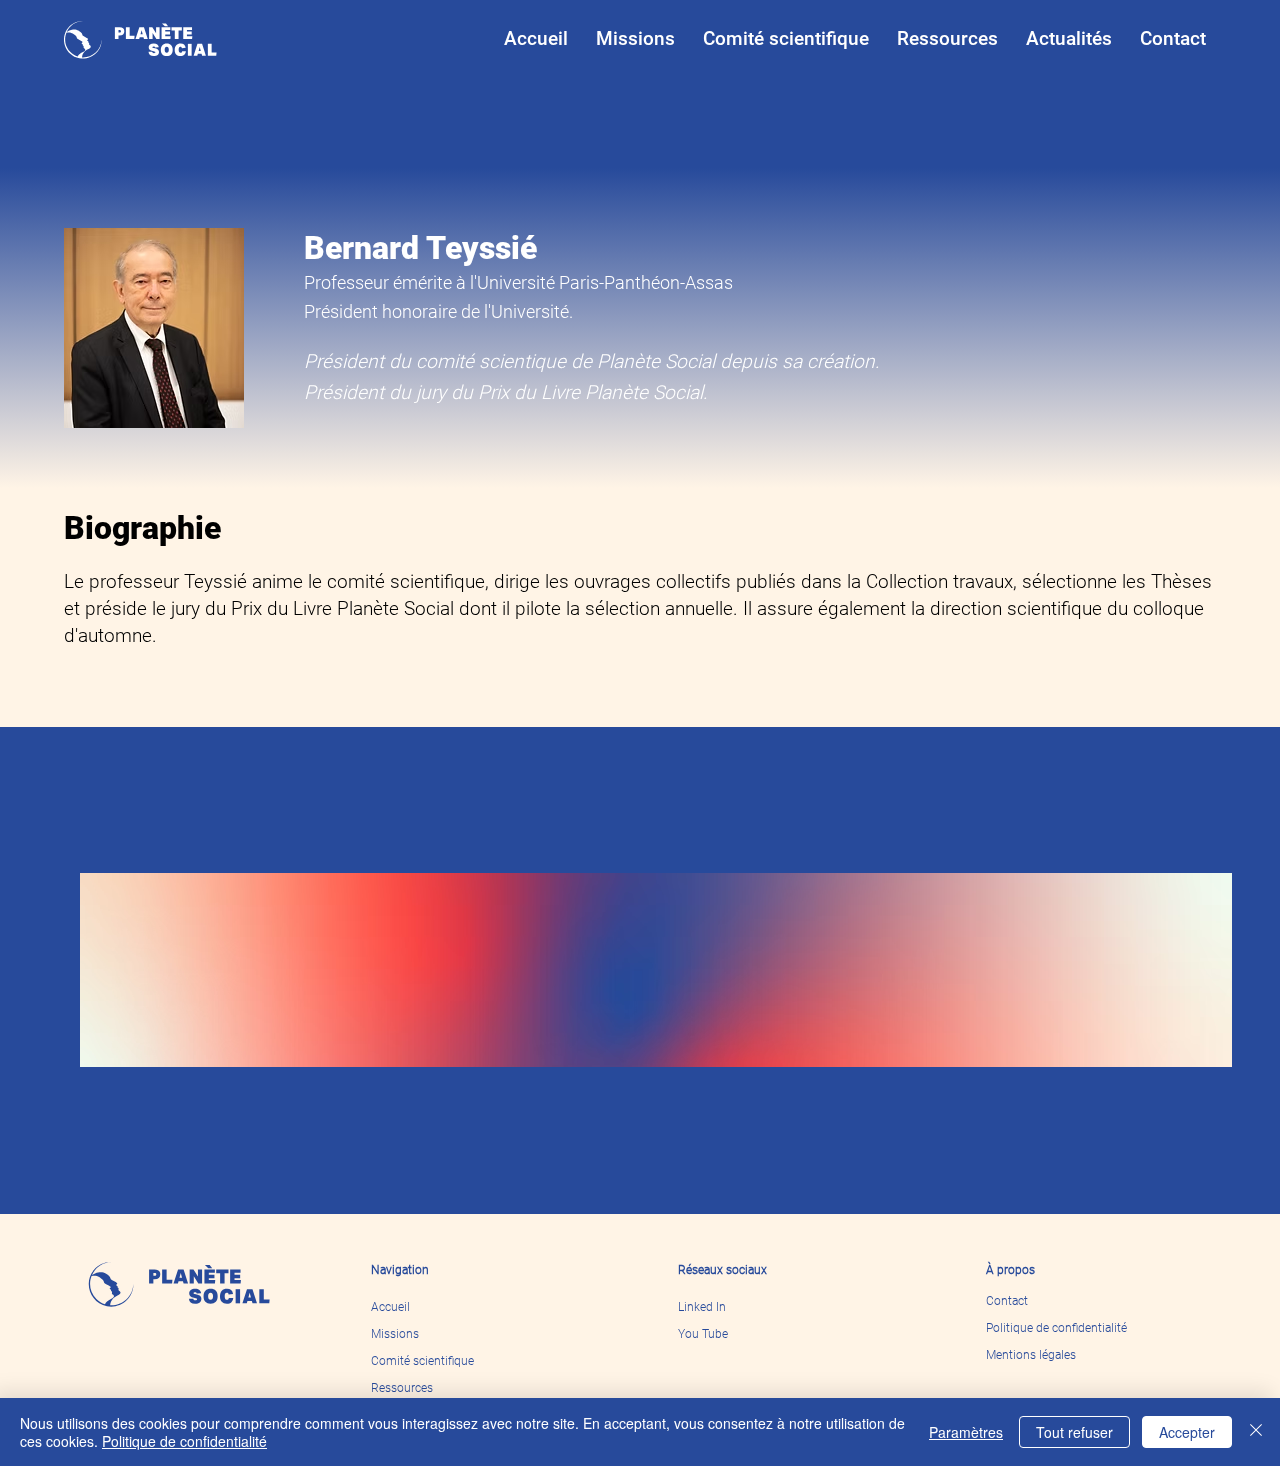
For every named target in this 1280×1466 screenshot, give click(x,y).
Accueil (390, 1307)
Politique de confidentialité (1056, 1328)
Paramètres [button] (966, 1432)
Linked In (702, 1307)
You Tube (703, 1334)
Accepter (1187, 1432)
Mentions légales (1031, 1355)
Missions (395, 1334)
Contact (1007, 1301)
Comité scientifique (422, 1361)
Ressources (402, 1388)
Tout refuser (1074, 1432)
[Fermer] (1256, 1432)
